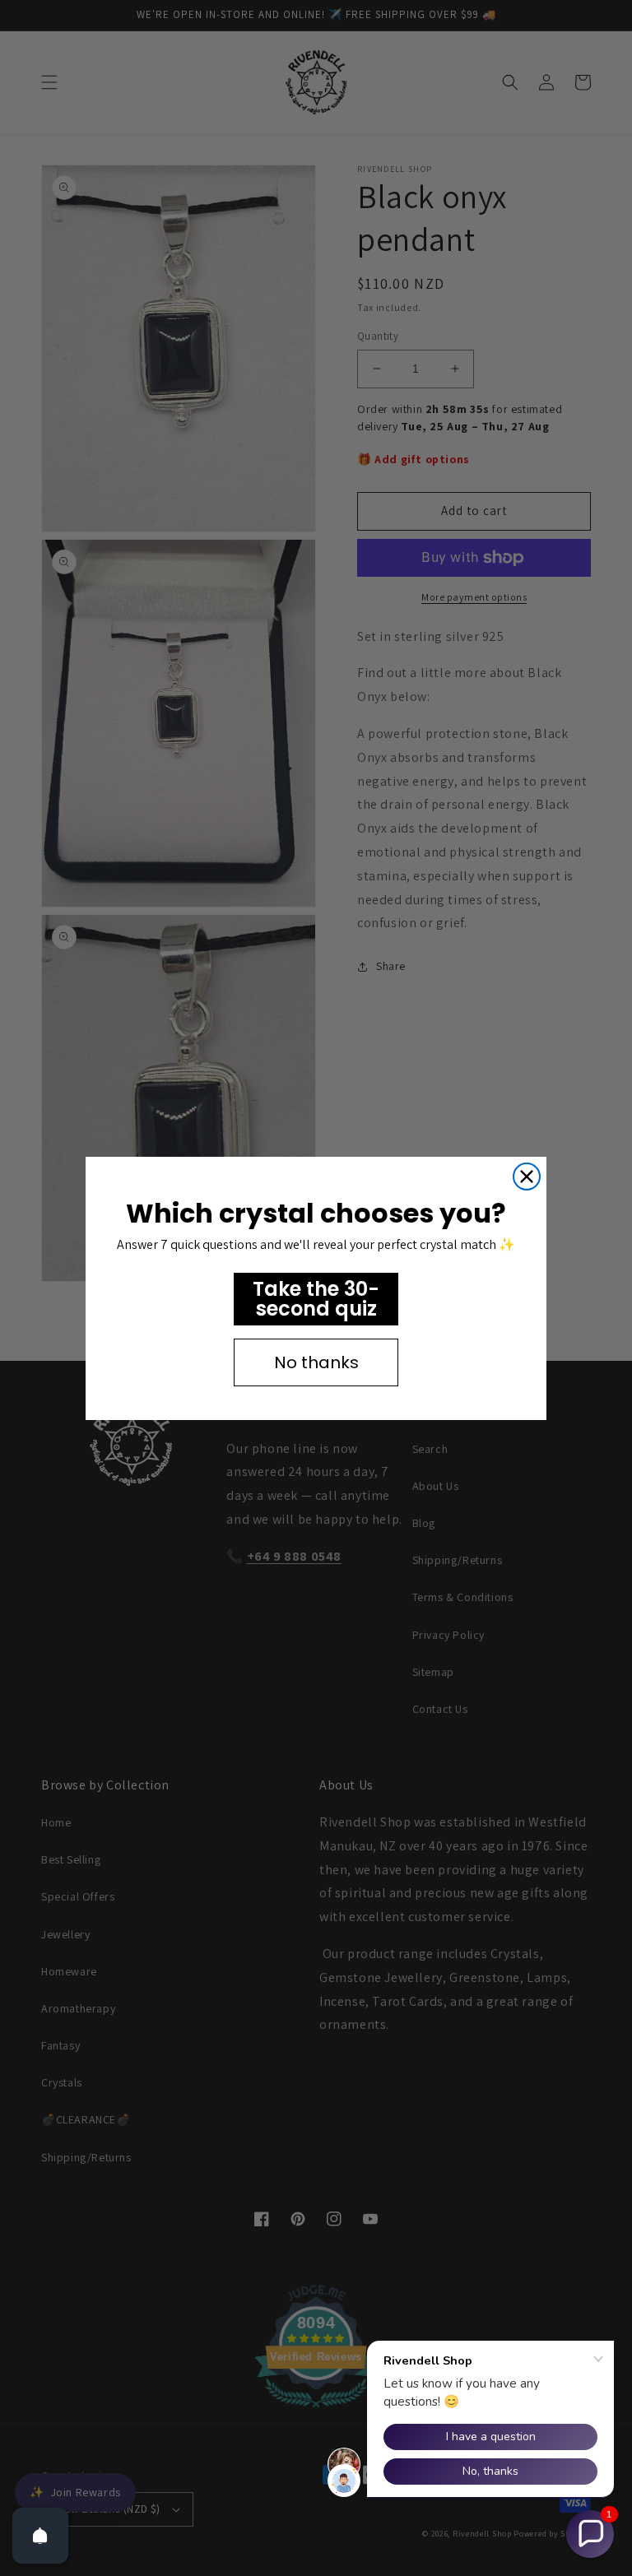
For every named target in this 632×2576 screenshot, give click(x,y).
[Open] (40, 2536)
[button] (590, 2534)
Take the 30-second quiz (316, 1299)
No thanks (316, 1362)
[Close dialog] (527, 1177)
